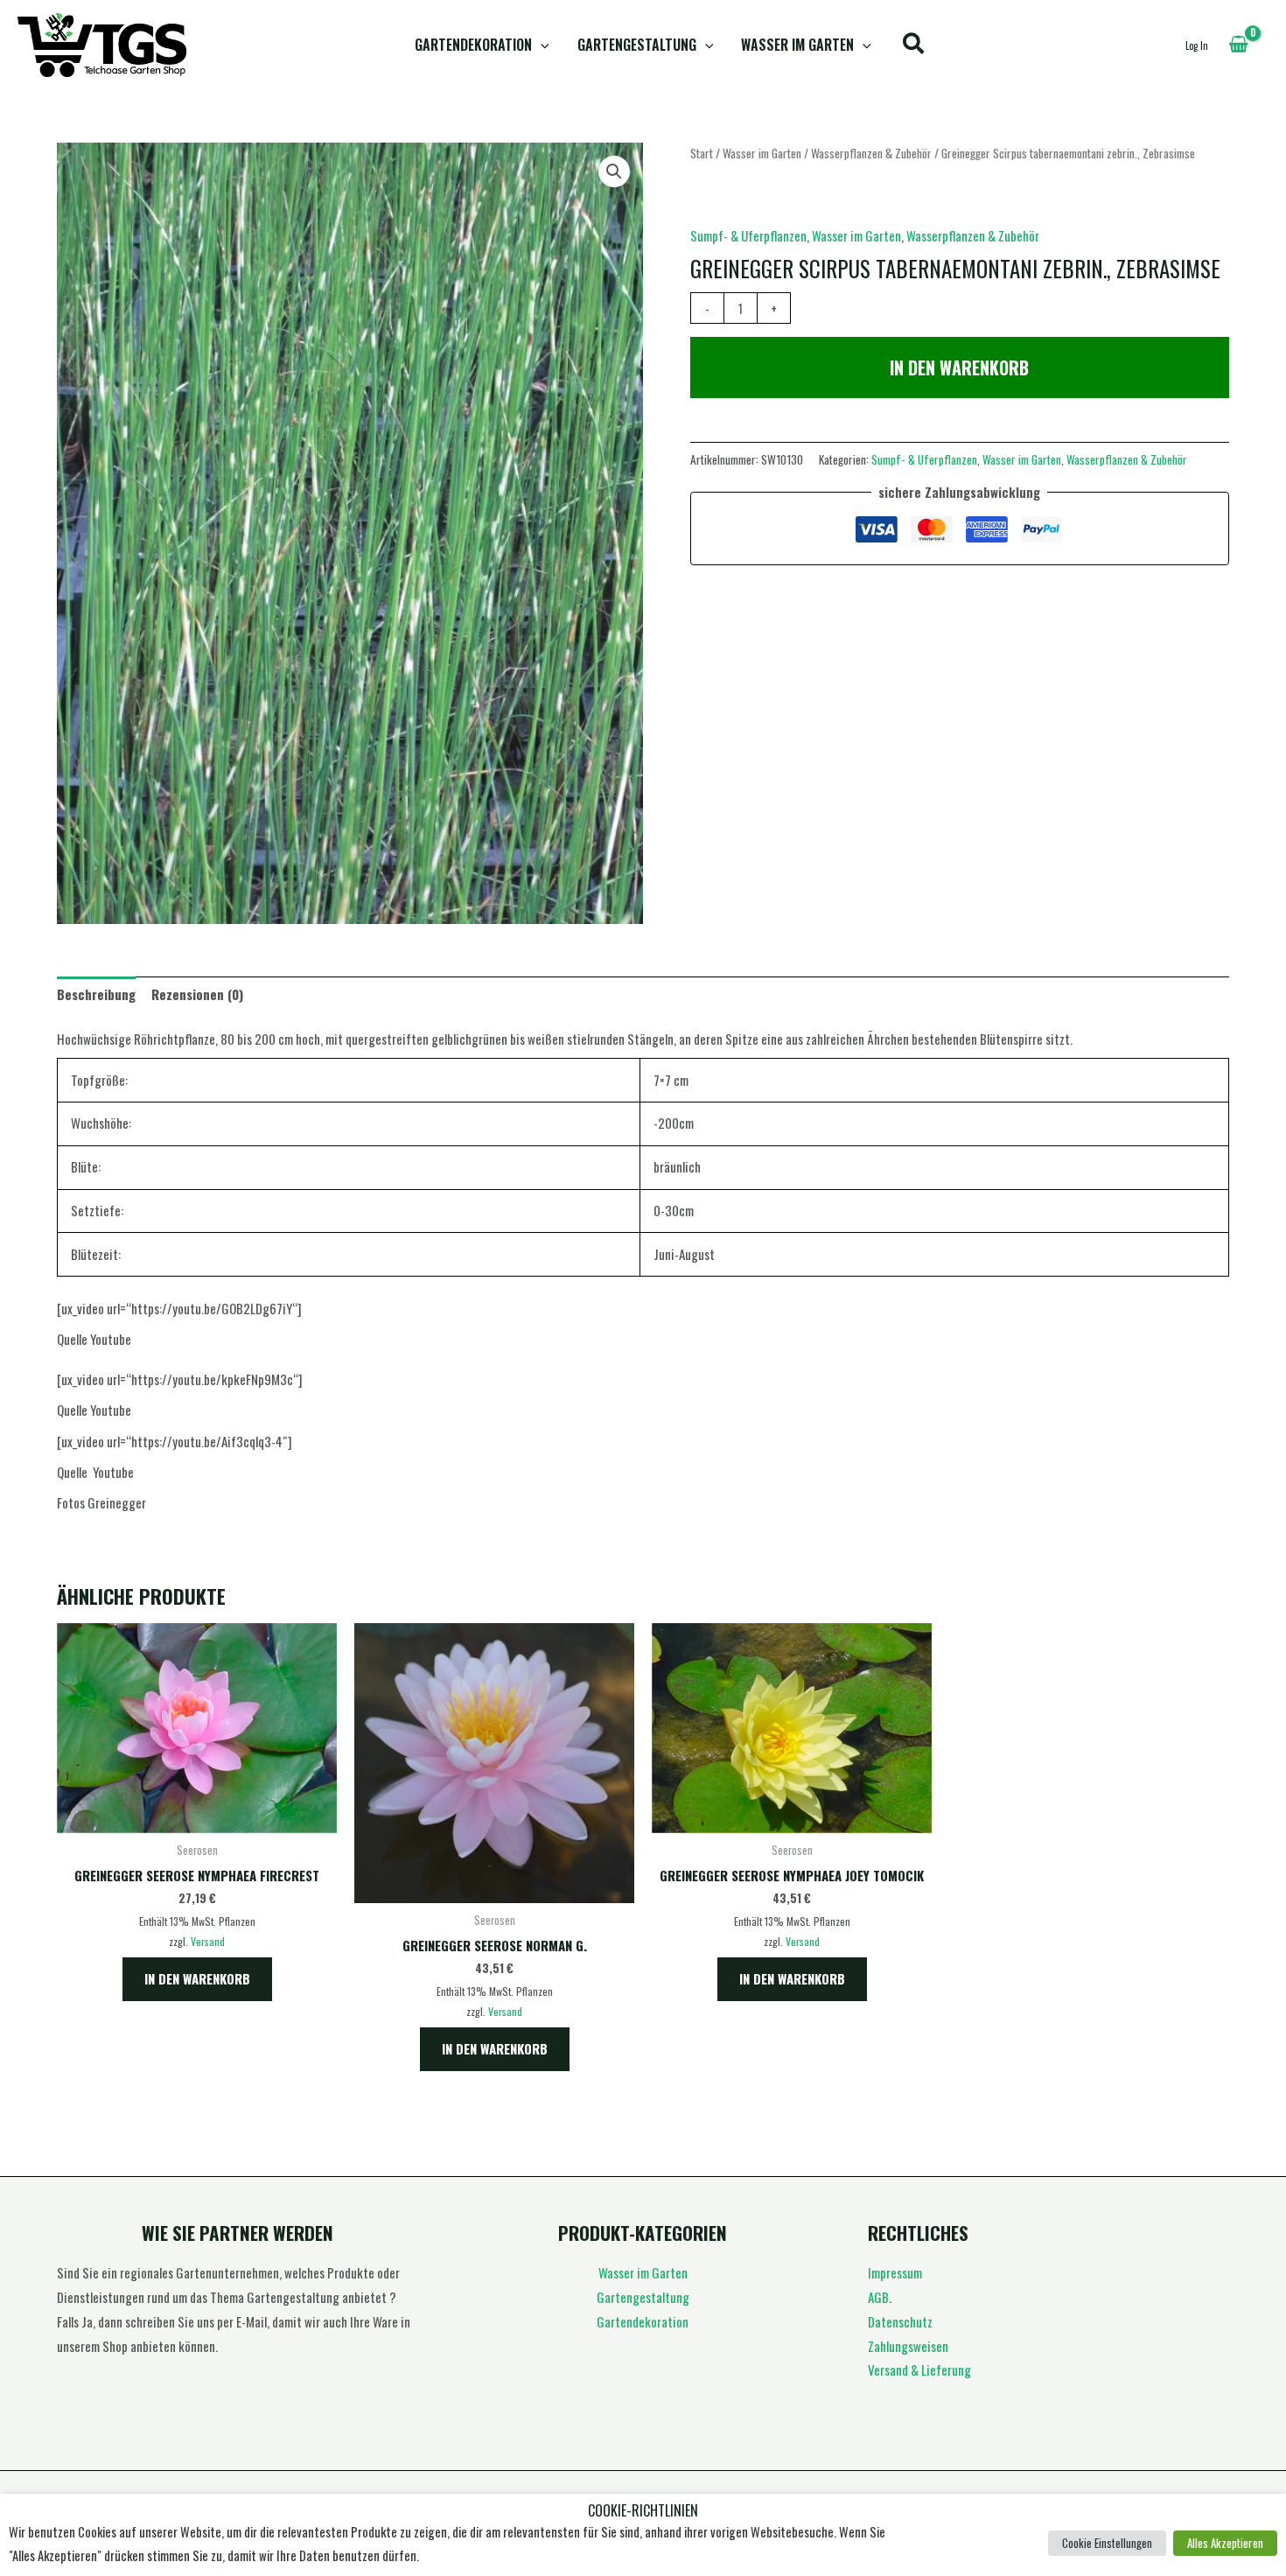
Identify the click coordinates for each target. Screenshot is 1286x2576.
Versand (208, 1941)
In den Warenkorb (959, 367)
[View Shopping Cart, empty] (1238, 45)
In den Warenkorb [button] (197, 1978)
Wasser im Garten (797, 45)
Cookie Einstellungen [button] (1107, 2543)
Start (702, 153)
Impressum (895, 2272)
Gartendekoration (473, 45)
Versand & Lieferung (919, 2369)
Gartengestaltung (637, 45)
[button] (541, 45)
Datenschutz (900, 2321)
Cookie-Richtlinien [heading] (643, 2511)
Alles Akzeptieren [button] (1225, 2543)
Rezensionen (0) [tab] (197, 994)
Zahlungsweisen (908, 2346)
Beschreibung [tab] (96, 994)
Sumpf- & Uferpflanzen (748, 235)
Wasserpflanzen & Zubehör (871, 153)
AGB (878, 2297)
